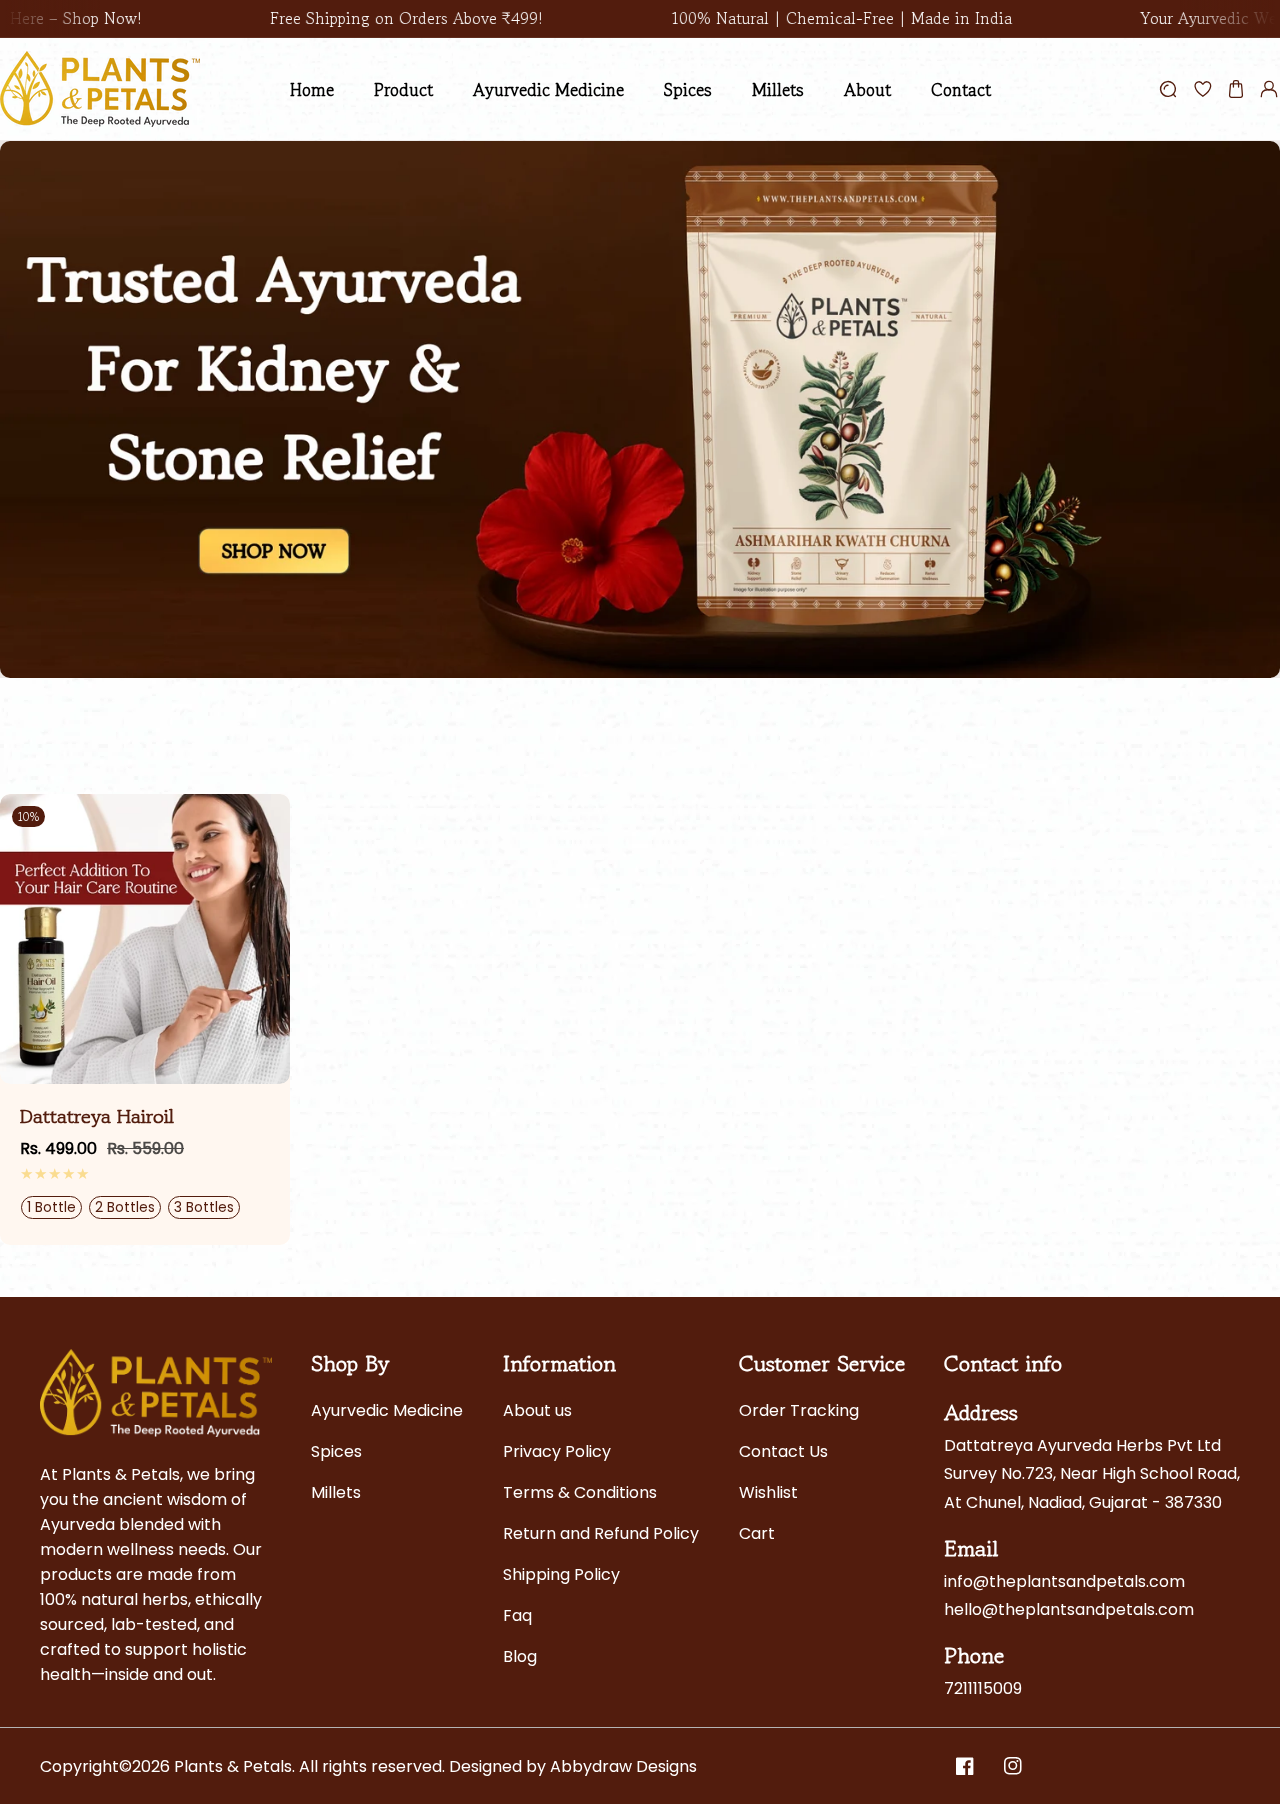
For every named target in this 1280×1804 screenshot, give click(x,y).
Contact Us (783, 1451)
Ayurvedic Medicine (387, 1410)
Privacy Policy (557, 1451)
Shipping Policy (561, 1574)
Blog (520, 1656)
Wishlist (768, 1492)
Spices (336, 1451)
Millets (336, 1492)
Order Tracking (799, 1410)
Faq (517, 1615)
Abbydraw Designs (623, 1766)
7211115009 (983, 1688)
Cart (757, 1533)
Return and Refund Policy (601, 1533)
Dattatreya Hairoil (97, 1117)
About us (537, 1410)
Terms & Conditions (580, 1492)
